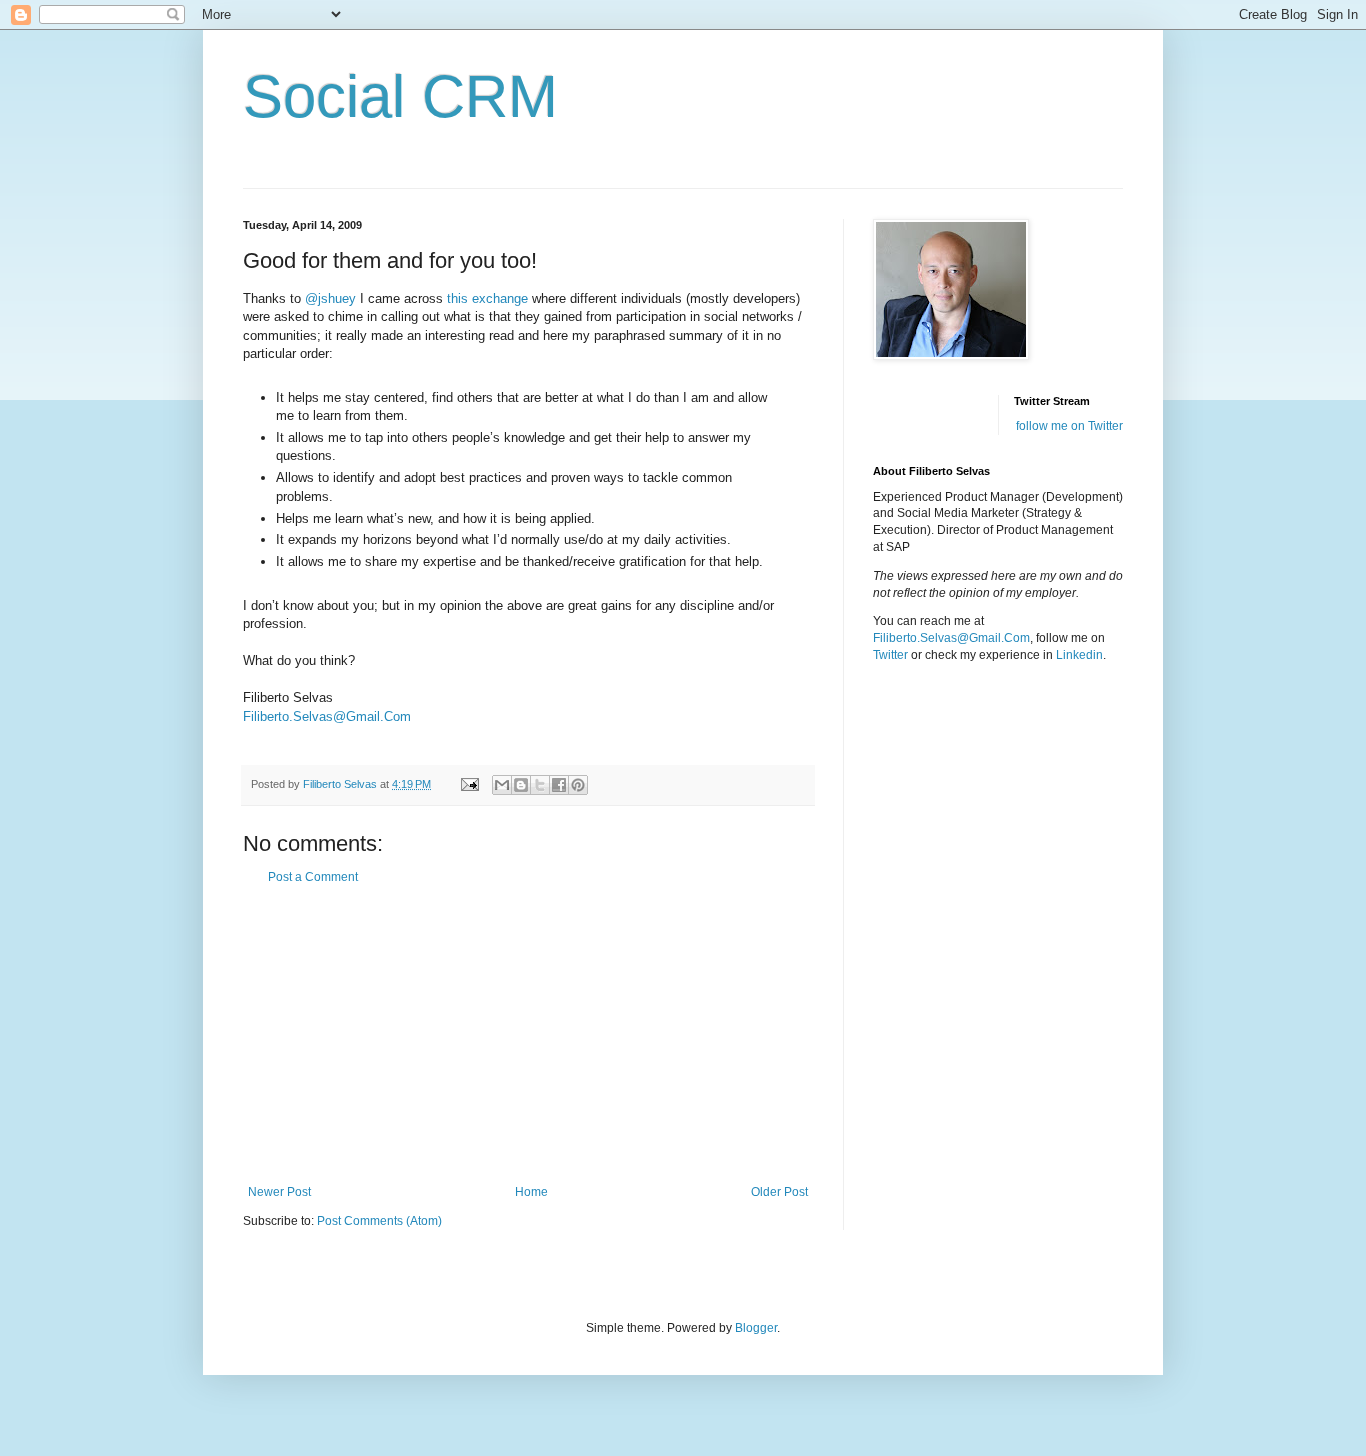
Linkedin (1079, 655)
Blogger (756, 1328)
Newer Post (279, 1192)
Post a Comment (313, 877)
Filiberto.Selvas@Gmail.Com (327, 716)
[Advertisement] (528, 1035)
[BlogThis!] (521, 785)
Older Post (779, 1192)
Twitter (890, 655)
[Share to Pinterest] (578, 785)
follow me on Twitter (1069, 426)
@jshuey (330, 298)
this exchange (487, 298)
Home (531, 1192)
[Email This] (502, 785)
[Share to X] (540, 785)
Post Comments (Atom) (379, 1221)
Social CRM (400, 96)
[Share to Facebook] (559, 785)
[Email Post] (469, 784)
